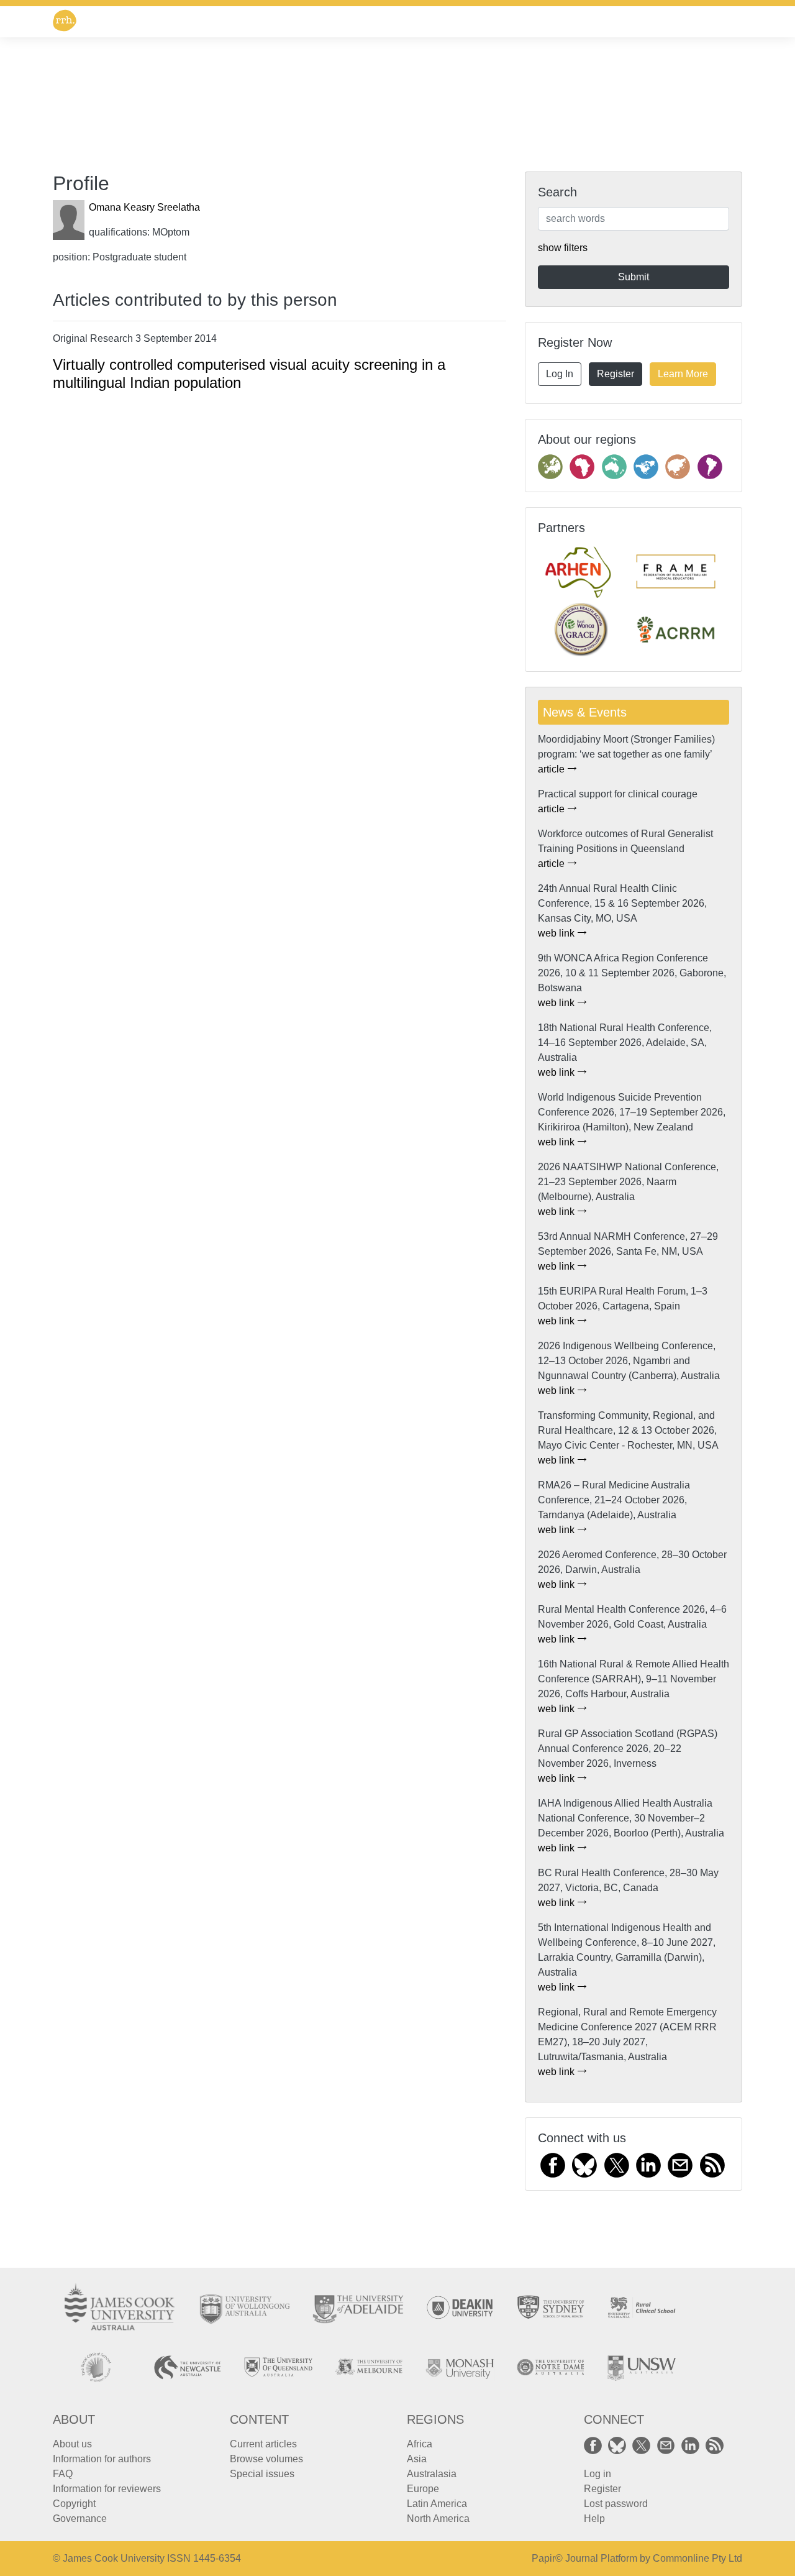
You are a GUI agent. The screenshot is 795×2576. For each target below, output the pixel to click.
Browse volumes (266, 2459)
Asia (417, 2459)
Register (616, 374)
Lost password (616, 2504)
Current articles (263, 2444)
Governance (80, 2519)
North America (438, 2519)
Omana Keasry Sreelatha (144, 207)
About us (72, 2444)
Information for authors (102, 2459)
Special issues (262, 2474)
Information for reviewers (107, 2489)
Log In (560, 374)
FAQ (63, 2474)
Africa (420, 2444)
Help (594, 2519)
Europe (423, 2489)
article (552, 769)
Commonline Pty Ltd (697, 2558)
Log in (597, 2474)
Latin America (437, 2504)
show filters (563, 248)
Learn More (683, 374)
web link (557, 933)
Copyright (74, 2504)
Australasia (432, 2474)
